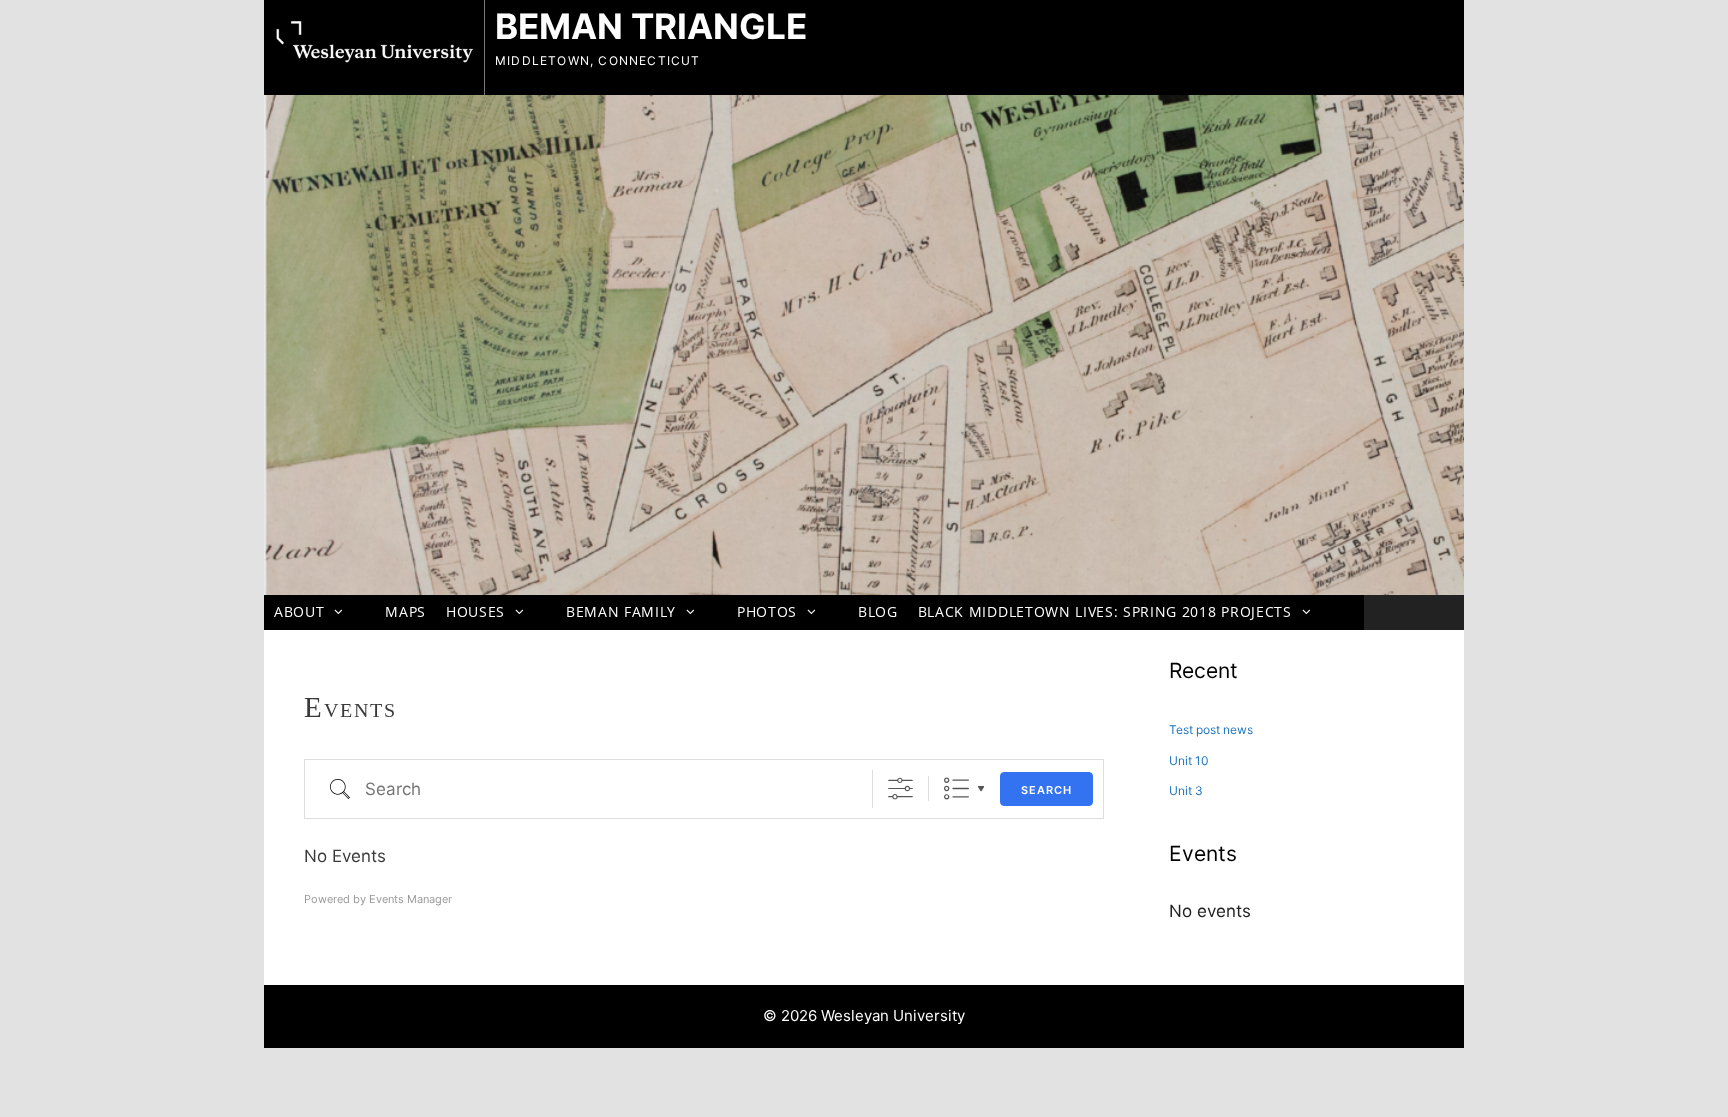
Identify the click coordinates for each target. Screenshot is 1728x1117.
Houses (475, 611)
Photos (767, 611)
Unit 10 (1189, 760)
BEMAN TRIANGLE (651, 26)
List (956, 788)
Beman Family (621, 611)
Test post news (1211, 729)
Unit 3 (1186, 790)
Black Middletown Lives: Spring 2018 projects (1105, 611)
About (299, 611)
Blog (878, 611)
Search (1046, 790)
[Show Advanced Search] (900, 788)
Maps (405, 611)
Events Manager (410, 899)
